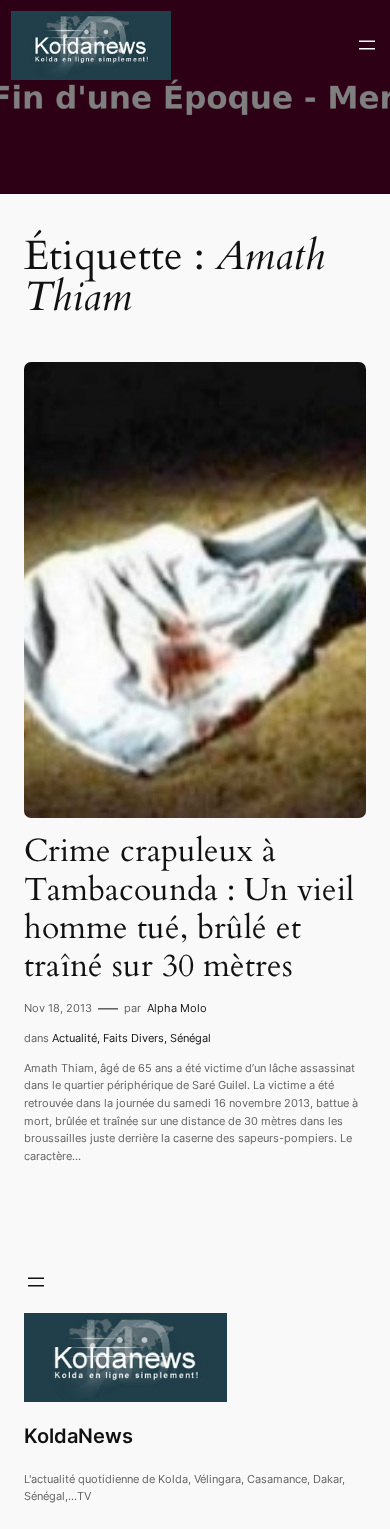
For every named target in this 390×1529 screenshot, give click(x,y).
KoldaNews (78, 1436)
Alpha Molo (177, 1008)
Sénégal (190, 1038)
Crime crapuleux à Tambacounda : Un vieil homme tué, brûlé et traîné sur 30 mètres (189, 909)
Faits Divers (133, 1038)
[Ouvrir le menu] (367, 45)
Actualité (74, 1038)
